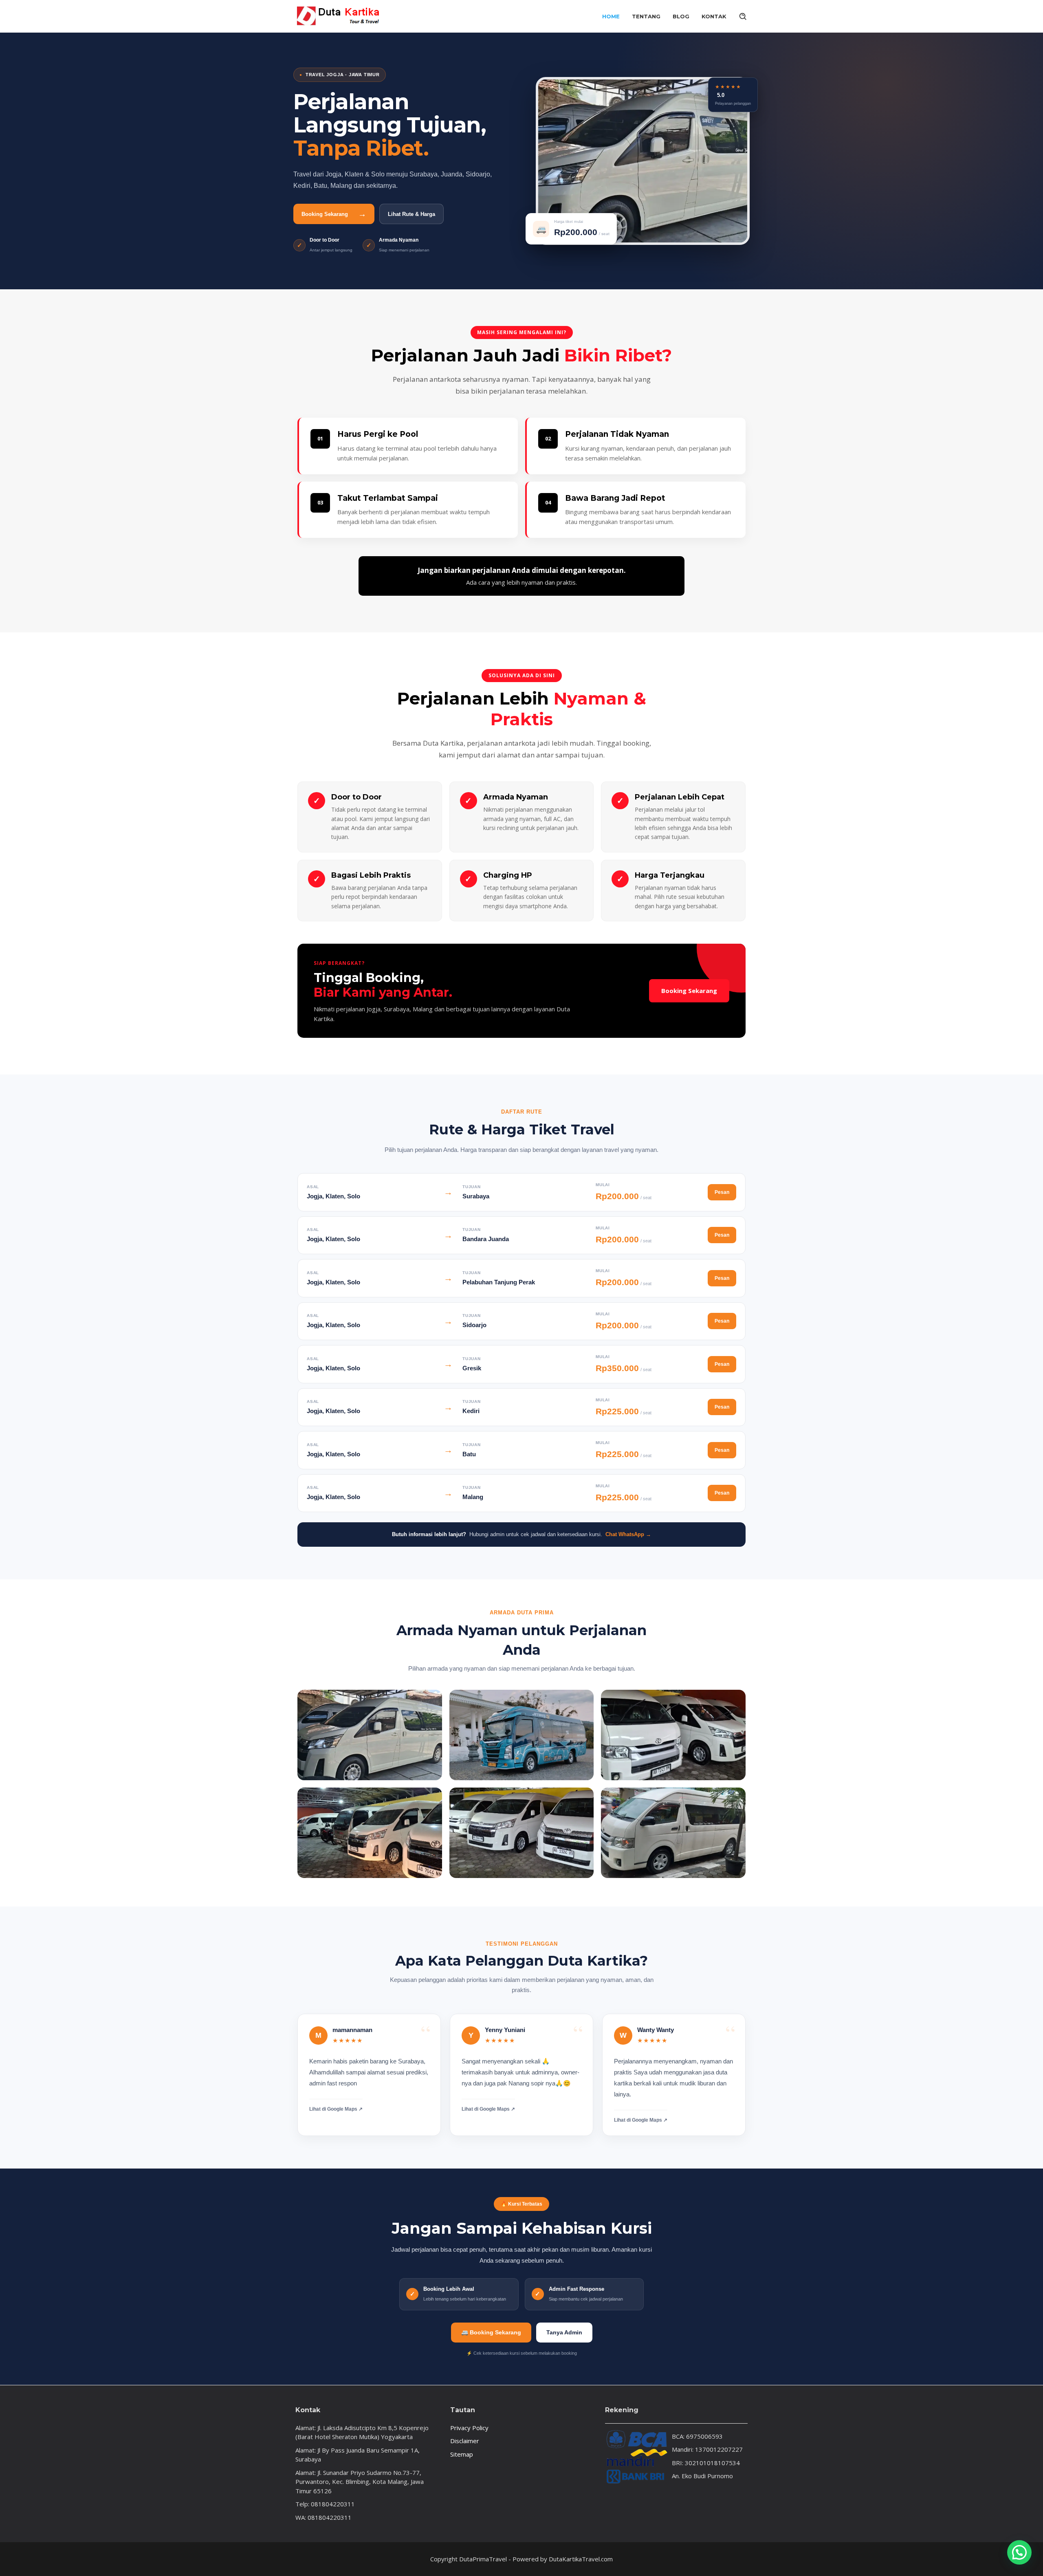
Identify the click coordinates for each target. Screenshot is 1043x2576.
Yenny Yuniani (505, 2030)
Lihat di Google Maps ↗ (336, 2109)
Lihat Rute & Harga (411, 214)
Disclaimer (465, 2441)
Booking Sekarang (689, 991)
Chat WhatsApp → (628, 1534)
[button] (1019, 2552)
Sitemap (462, 2454)
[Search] (743, 16)
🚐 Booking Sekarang (491, 2332)
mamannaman (352, 2030)
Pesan (722, 1192)
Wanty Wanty (656, 2030)
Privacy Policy (469, 2428)
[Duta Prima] (338, 15)
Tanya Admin (564, 2332)
